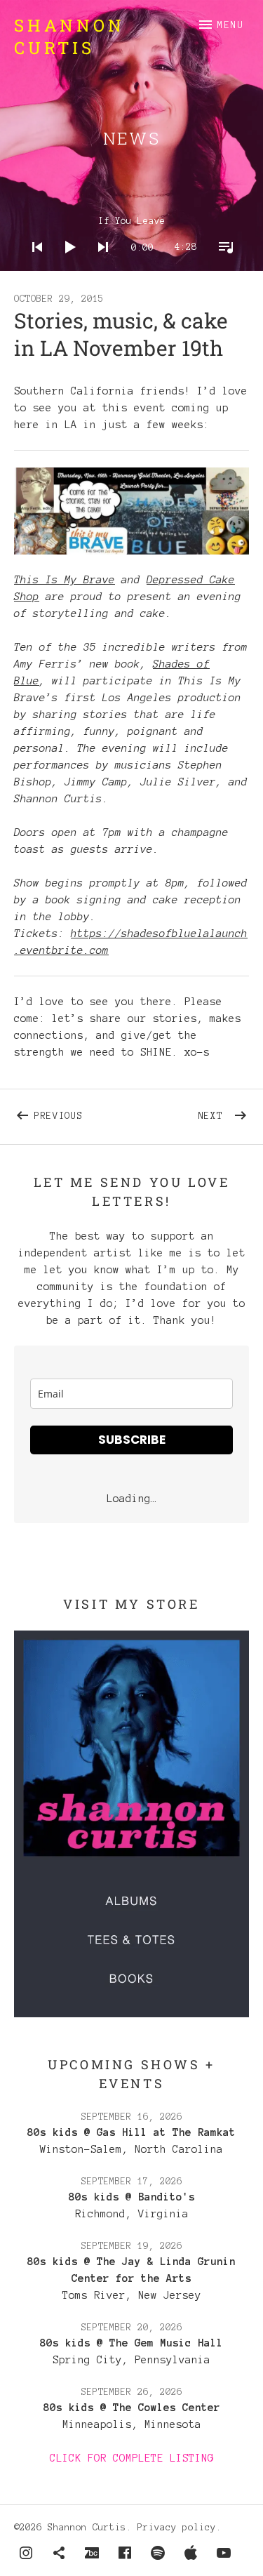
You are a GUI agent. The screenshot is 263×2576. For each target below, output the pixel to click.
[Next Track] (99, 265)
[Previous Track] (33, 265)
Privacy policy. (180, 2528)
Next (224, 1113)
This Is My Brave (65, 580)
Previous (83, 1113)
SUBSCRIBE (132, 1440)
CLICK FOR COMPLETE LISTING (132, 2458)
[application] (132, 236)
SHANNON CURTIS (69, 36)
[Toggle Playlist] (222, 265)
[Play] (66, 265)
